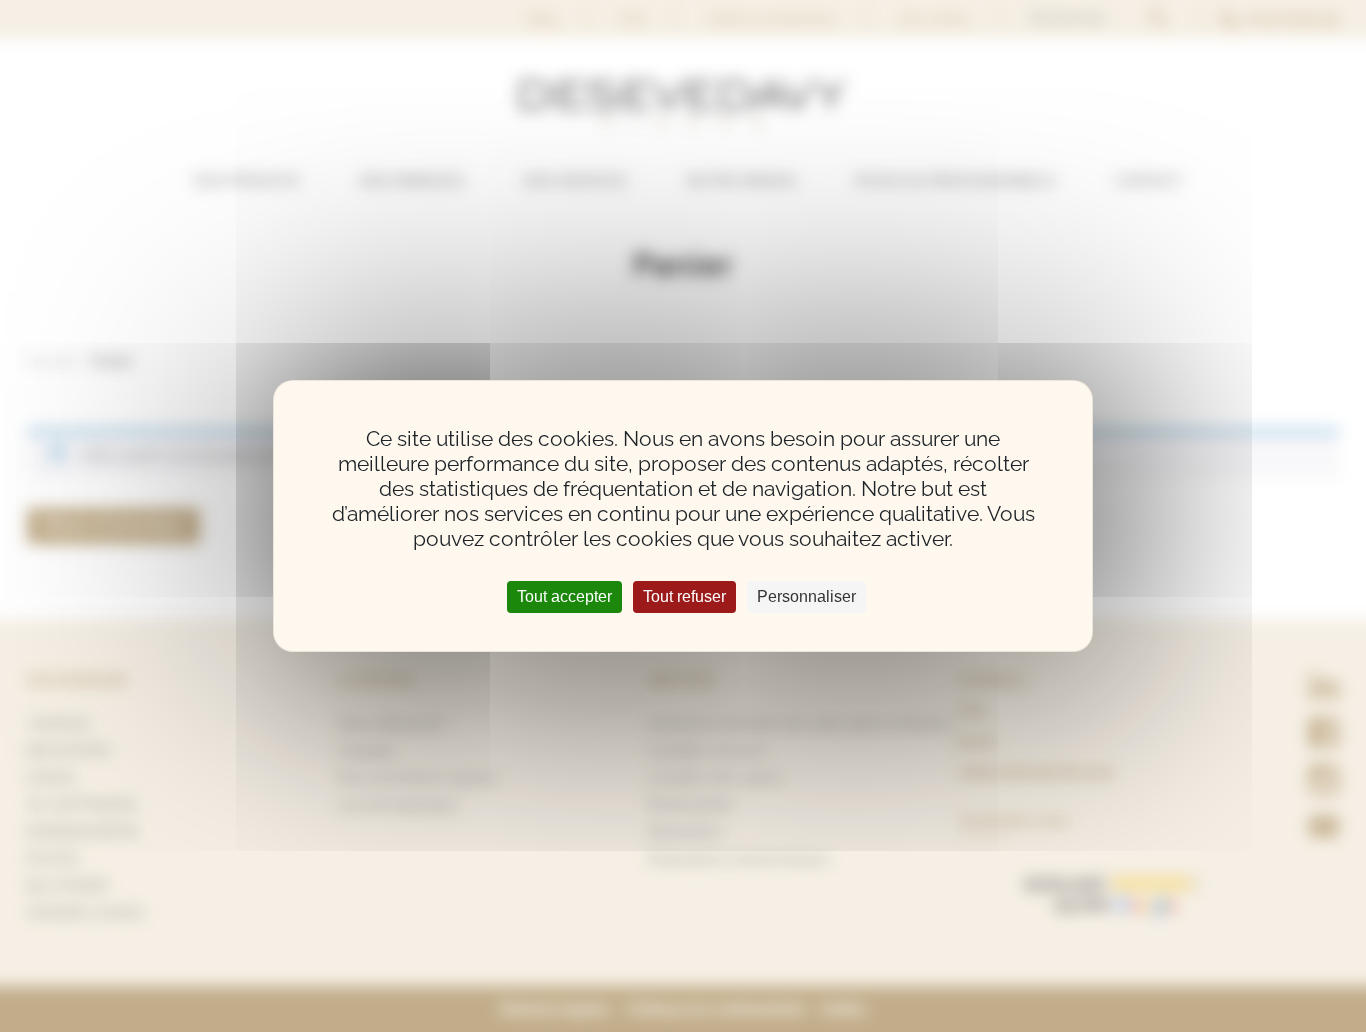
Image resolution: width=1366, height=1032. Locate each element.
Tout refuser (684, 596)
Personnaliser (806, 596)
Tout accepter (564, 596)
